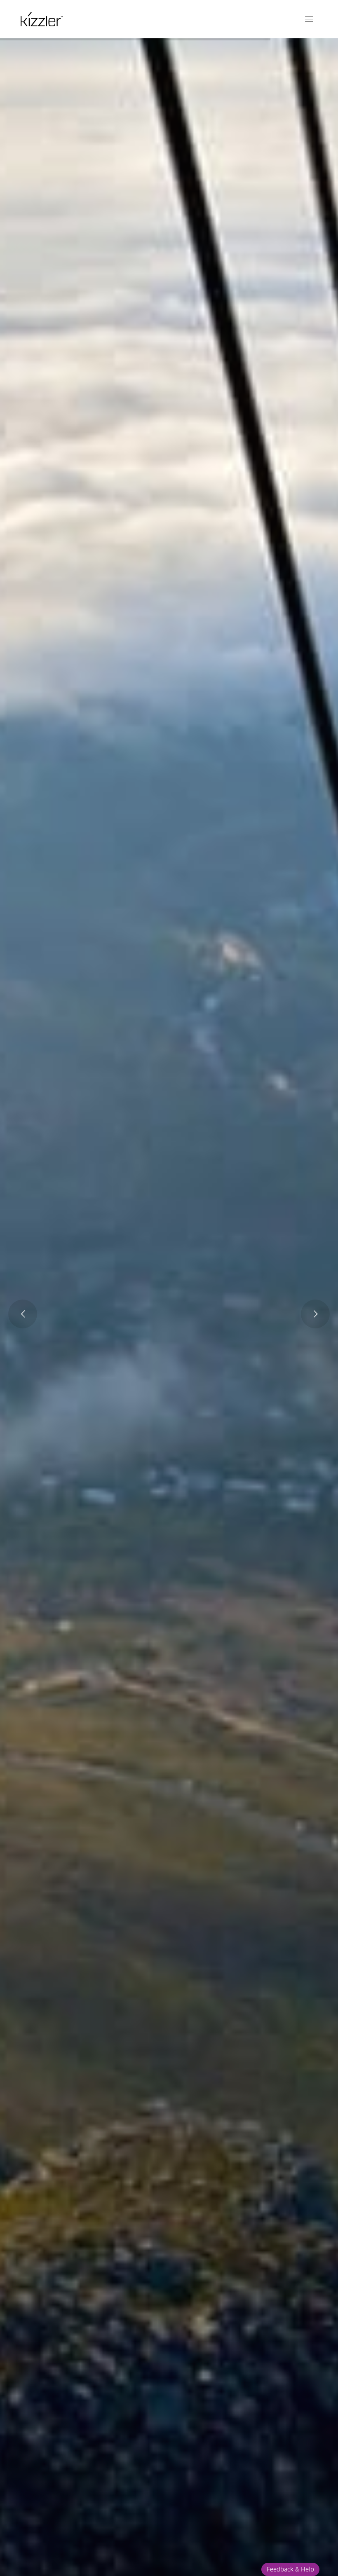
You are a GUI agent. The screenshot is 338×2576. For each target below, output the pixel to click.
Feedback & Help (290, 2569)
